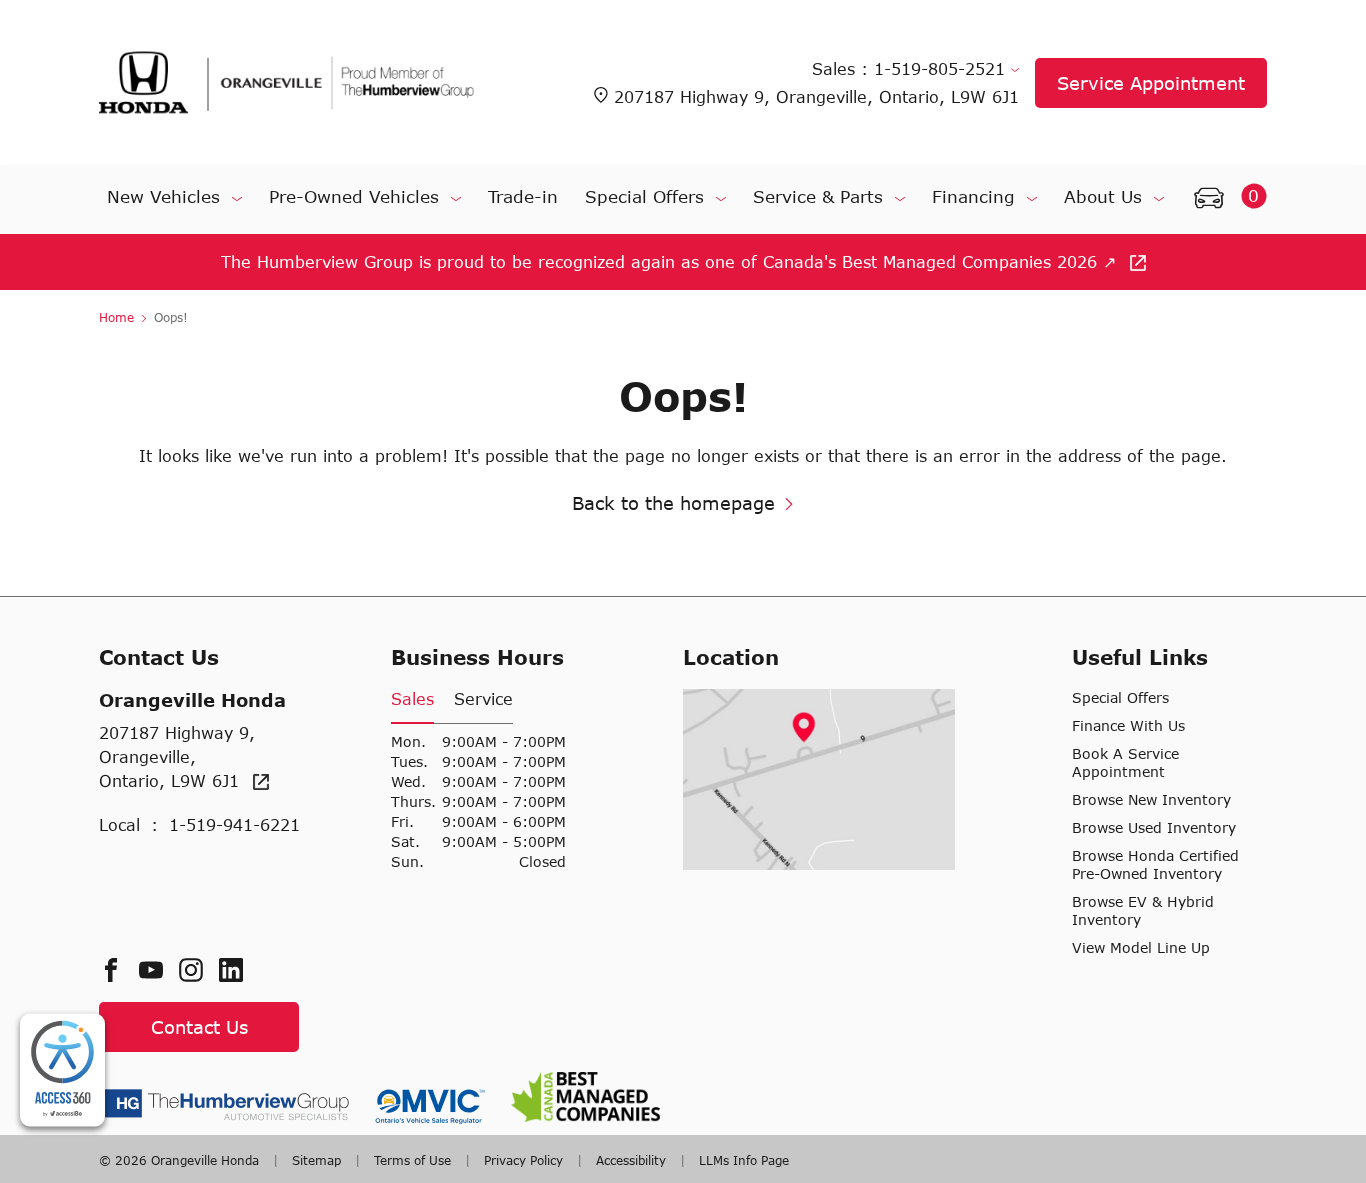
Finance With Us (1128, 725)
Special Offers (1120, 697)
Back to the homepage (673, 503)
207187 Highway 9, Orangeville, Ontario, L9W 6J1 (816, 96)
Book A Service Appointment (1125, 762)
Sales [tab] (412, 698)
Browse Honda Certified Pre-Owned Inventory (1155, 864)
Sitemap (316, 1160)
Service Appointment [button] (1151, 83)
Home (118, 317)
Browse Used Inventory (1154, 827)
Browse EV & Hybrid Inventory (1143, 910)
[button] (1225, 199)
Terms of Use (412, 1160)
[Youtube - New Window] (159, 970)
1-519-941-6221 (234, 824)
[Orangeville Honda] (287, 82)
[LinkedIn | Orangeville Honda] (239, 970)
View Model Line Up (1141, 947)
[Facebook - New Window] (119, 970)
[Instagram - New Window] (199, 970)
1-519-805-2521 (942, 68)
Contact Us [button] (199, 1027)
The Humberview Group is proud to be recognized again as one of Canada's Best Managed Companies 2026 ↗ (671, 261)
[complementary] (62, 1070)
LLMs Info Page (742, 1160)
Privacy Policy (523, 1160)
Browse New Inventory (1151, 799)
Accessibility (631, 1160)
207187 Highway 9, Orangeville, (177, 756)
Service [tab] (483, 698)
